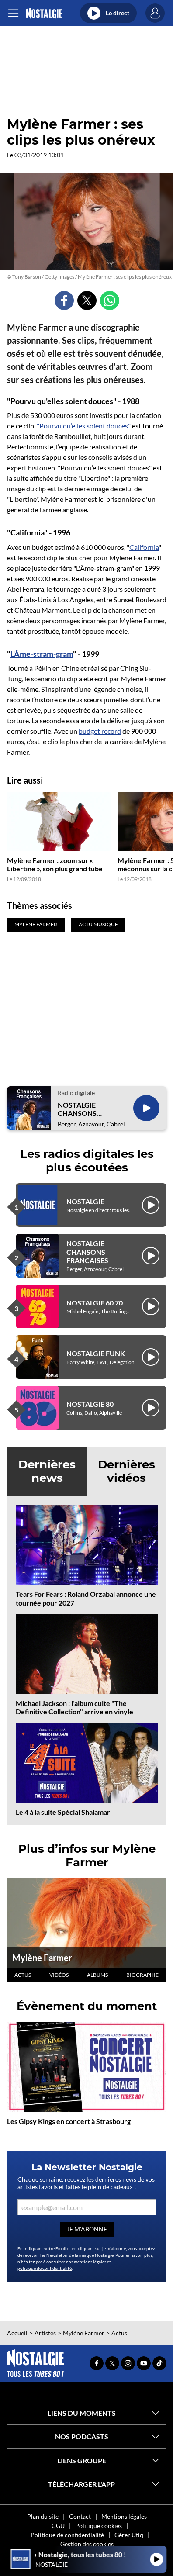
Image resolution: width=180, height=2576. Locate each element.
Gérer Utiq (129, 2535)
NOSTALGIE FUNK (96, 1353)
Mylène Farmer (42, 1958)
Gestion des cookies (87, 2544)
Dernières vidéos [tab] (126, 1471)
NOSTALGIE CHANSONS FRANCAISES (79, 1109)
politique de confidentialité (45, 2268)
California (144, 547)
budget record (100, 731)
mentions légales (90, 2262)
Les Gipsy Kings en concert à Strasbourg (69, 2121)
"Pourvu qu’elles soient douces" (84, 426)
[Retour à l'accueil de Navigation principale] (43, 13)
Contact (80, 2516)
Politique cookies (99, 2526)
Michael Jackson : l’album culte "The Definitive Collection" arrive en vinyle (74, 1707)
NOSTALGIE (85, 1201)
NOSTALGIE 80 (90, 1404)
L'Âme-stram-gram (42, 654)
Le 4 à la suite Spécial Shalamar (63, 1812)
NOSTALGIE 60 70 (95, 1303)
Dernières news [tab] (47, 1471)
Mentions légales (124, 2516)
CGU (58, 2526)
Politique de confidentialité (67, 2535)
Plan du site (43, 2516)
